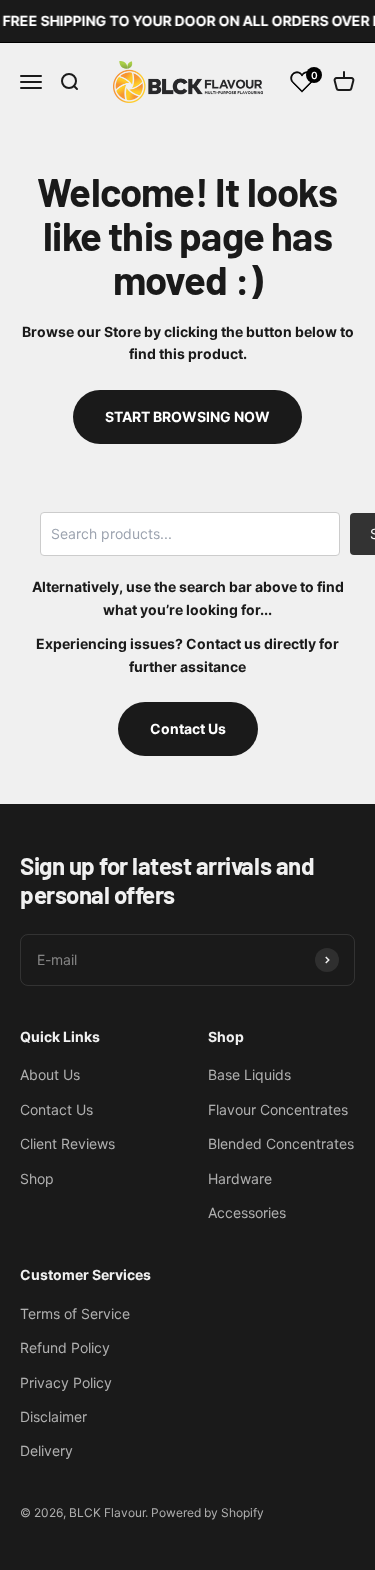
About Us (50, 1074)
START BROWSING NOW (187, 416)
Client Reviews (67, 1143)
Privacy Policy (66, 1382)
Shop (37, 1178)
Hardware (240, 1178)
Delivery (46, 1450)
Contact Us (188, 728)
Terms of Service (75, 1313)
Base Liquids (249, 1074)
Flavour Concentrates (278, 1109)
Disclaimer (53, 1416)
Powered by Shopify (207, 1512)
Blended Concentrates (281, 1143)
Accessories (247, 1212)
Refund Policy (65, 1347)
